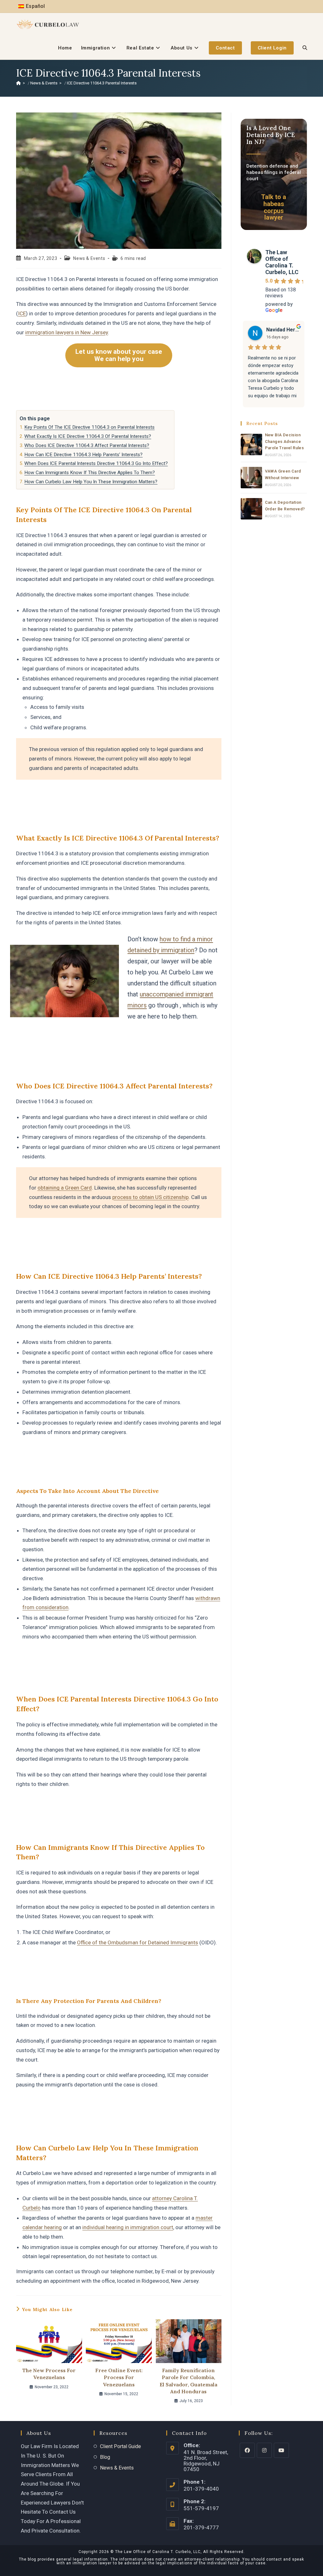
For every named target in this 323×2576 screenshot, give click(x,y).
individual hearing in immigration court (128, 2227)
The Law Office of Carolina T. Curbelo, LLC (282, 262)
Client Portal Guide (120, 2446)
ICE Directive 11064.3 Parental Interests (102, 83)
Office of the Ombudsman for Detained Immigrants (138, 1942)
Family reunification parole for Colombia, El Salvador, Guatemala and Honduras (188, 2381)
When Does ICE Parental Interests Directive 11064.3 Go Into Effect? (96, 463)
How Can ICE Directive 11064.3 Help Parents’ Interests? (83, 455)
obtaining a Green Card (65, 1188)
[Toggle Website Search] (305, 48)
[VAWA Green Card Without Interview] (251, 478)
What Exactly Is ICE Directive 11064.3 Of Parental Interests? (88, 436)
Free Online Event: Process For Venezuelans (119, 2377)
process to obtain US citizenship (150, 1197)
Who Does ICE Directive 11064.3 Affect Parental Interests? (87, 445)
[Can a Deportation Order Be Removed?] (251, 509)
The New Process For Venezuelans (49, 2374)
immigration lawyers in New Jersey (67, 332)
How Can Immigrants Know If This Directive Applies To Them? (90, 473)
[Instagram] (264, 2450)
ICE (22, 313)
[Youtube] (281, 2450)
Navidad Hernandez (283, 330)
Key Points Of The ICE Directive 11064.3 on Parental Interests (89, 427)
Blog (105, 2457)
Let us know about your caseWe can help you (119, 355)
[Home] (18, 83)
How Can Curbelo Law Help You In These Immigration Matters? (91, 482)
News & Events (89, 258)
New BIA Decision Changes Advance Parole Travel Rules (285, 442)
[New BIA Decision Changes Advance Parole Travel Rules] (251, 445)
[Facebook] (247, 2450)
